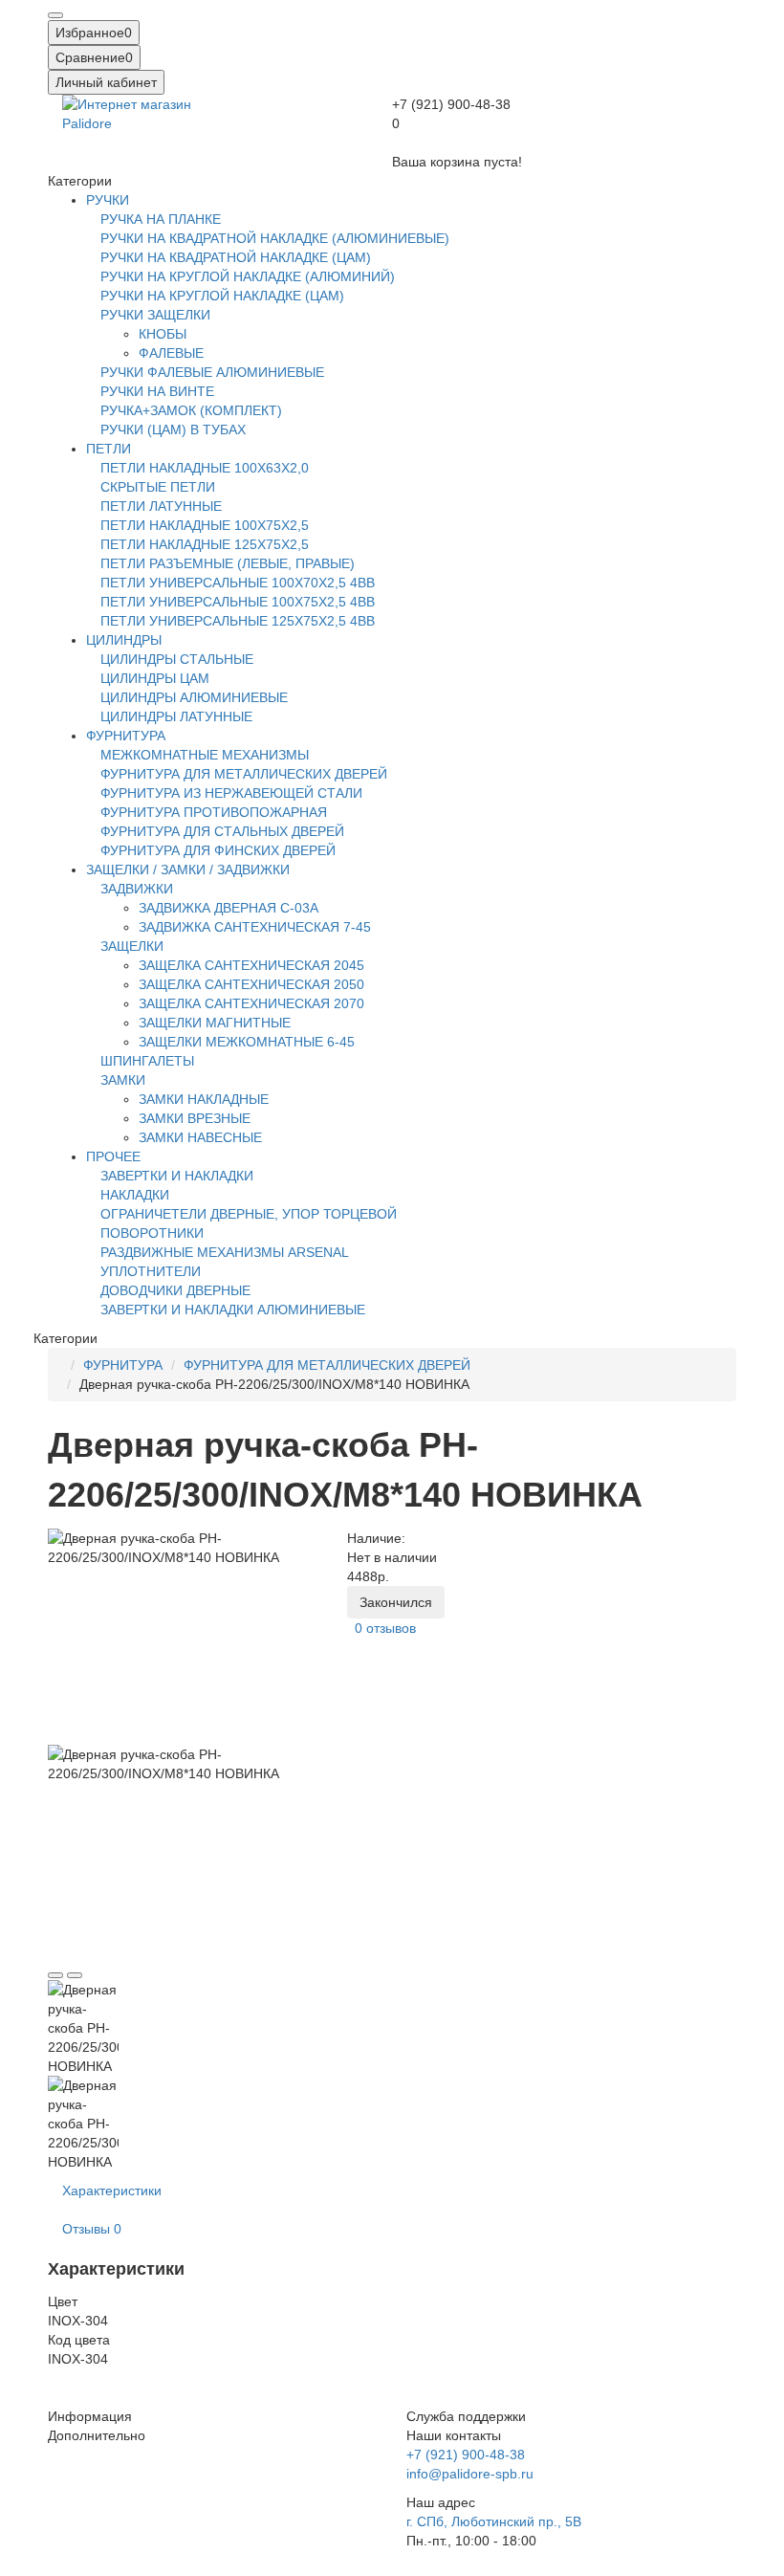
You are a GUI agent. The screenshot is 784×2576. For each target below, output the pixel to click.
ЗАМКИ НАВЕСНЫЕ (200, 1137)
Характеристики (112, 2191)
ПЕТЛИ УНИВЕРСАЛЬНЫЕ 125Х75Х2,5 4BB (238, 621)
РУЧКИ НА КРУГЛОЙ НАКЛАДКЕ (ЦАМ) (222, 296)
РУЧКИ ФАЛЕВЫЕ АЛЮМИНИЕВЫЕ (212, 372)
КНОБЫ (163, 334)
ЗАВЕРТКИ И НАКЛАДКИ (177, 1176)
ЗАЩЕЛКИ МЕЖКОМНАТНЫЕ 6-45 (247, 1042)
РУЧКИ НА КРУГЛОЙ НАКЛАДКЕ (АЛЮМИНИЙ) (248, 276)
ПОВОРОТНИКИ (152, 1233)
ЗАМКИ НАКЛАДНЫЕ (204, 1099)
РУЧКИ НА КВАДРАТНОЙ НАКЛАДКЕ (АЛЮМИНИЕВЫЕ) (275, 238)
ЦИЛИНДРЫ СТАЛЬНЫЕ (177, 659)
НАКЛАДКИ (135, 1195)
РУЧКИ (108, 200)
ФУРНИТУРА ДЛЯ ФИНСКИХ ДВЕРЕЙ (218, 850)
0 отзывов (385, 1628)
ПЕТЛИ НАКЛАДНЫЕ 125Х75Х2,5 (205, 544)
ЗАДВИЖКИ (137, 889)
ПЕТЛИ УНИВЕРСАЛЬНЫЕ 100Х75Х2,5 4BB (238, 602)
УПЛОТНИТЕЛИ (151, 1271)
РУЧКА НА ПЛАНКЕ (161, 219)
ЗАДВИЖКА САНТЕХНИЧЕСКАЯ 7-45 (255, 927)
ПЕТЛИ (109, 449)
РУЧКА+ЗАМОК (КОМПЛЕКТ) (191, 410)
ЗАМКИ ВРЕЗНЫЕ (195, 1118)
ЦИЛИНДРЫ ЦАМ (155, 678)
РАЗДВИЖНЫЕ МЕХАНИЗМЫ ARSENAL (225, 1252)
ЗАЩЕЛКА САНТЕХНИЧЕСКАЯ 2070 (251, 1003)
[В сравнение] (75, 1975)
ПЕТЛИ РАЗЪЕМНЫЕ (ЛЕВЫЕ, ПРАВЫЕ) (228, 563)
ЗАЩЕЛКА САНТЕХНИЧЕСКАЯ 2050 (251, 984)
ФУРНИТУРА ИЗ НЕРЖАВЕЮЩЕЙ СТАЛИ (231, 793)
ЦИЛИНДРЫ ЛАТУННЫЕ (176, 716)
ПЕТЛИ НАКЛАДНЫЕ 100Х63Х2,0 (205, 468)
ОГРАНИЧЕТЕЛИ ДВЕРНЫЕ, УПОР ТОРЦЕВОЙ (249, 1214)
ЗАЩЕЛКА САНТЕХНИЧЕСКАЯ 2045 (251, 965)
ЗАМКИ (123, 1080)
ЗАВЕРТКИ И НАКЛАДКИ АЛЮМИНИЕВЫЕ (233, 1310)
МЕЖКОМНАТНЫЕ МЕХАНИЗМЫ (205, 755)
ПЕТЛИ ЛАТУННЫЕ (161, 506)
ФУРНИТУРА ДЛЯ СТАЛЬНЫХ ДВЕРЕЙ (222, 831)
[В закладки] (55, 1975)
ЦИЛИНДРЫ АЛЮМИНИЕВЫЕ (194, 697)
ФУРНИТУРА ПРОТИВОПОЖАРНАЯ (214, 812)
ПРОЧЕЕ (113, 1156)
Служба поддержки (466, 2416)
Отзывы (92, 2229)
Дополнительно (97, 2435)
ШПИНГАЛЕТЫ (147, 1061)
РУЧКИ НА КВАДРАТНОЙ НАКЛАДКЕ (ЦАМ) (236, 257)
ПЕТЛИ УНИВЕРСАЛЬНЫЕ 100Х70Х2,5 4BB (238, 583)
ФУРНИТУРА (126, 736)
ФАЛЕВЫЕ (171, 353)
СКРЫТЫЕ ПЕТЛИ (158, 487)
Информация (90, 2416)
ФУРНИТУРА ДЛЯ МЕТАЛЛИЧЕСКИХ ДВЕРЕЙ (244, 774)
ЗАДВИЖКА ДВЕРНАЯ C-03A (229, 908)
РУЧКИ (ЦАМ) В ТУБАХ (173, 429)
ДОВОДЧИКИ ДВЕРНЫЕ (175, 1290)
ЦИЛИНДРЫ (124, 640)
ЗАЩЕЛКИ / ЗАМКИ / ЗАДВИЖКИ (188, 870)
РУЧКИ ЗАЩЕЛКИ (155, 315)
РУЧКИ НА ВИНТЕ (157, 391)
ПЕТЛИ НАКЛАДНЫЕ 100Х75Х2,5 (205, 525)
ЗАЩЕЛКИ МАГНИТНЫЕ (215, 1023)
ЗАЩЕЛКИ (132, 946)
